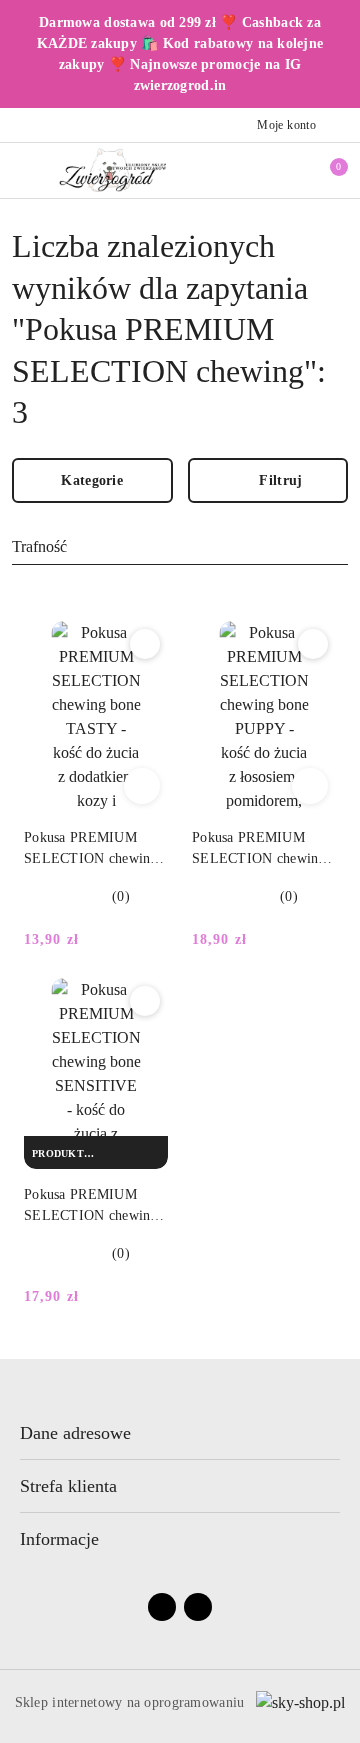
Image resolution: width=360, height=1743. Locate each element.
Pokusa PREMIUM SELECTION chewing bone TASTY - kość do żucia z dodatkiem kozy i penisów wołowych (93, 849)
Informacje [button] (59, 1539)
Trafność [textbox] (39, 546)
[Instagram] (198, 1607)
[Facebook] (162, 1607)
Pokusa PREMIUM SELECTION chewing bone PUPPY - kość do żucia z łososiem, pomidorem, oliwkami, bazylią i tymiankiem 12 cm (263, 849)
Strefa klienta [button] (68, 1486)
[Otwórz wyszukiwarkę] (261, 170)
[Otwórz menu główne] (23, 169)
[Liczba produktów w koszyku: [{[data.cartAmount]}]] (325, 170)
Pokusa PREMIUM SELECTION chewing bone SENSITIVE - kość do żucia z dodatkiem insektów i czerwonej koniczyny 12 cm (95, 1206)
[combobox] (180, 548)
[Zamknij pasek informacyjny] (339, 54)
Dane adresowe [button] (75, 1433)
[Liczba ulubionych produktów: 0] (293, 170)
